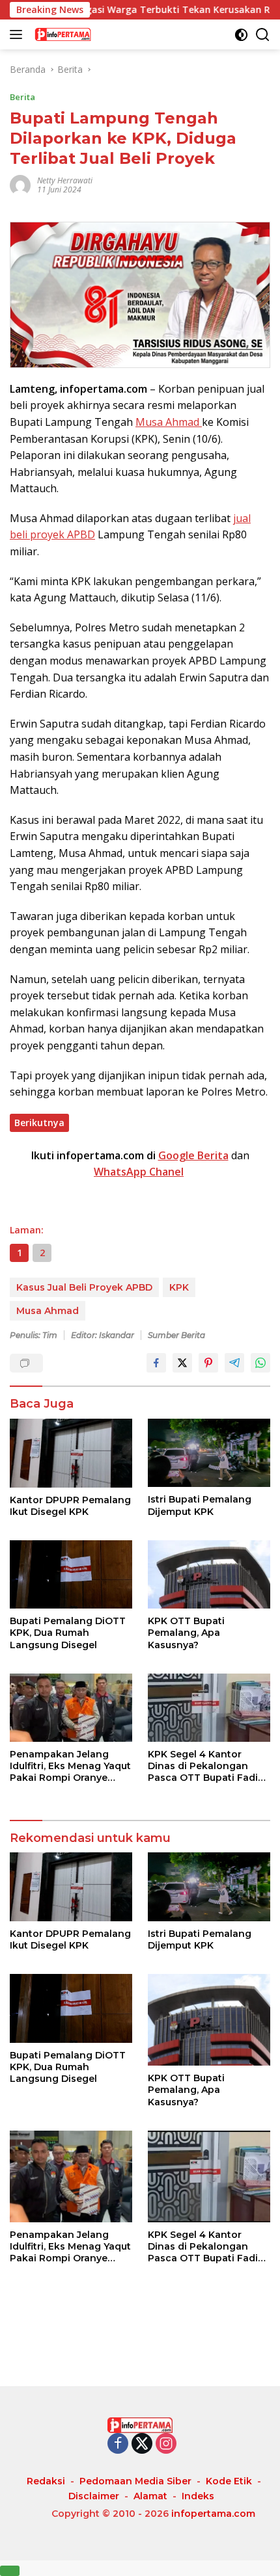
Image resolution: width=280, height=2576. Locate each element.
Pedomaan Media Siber (135, 2481)
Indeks (198, 2496)
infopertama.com (213, 2514)
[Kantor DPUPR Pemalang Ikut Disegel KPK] (71, 1453)
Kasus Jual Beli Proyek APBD (84, 1287)
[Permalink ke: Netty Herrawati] (20, 184)
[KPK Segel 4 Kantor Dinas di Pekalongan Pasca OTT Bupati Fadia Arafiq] (209, 1708)
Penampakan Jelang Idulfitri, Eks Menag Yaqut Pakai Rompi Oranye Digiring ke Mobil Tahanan (70, 1766)
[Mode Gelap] (241, 35)
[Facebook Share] (156, 1363)
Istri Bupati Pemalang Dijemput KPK (200, 1505)
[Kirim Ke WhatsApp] (260, 1363)
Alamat (150, 2496)
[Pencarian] (263, 35)
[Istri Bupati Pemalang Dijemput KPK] (209, 1453)
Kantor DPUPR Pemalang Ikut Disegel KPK (70, 1506)
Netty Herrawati (65, 180)
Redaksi (46, 2481)
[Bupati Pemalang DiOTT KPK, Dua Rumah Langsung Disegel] (71, 1574)
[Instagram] (166, 2444)
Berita (22, 97)
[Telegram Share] (234, 1363)
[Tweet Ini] (182, 1363)
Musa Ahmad (169, 422)
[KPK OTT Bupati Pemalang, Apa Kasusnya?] (209, 1574)
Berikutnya (39, 1123)
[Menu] (19, 34)
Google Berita (193, 1155)
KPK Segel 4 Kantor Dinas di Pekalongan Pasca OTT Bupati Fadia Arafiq (206, 1766)
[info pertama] (97, 34)
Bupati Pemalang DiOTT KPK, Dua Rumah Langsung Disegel (68, 1633)
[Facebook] (118, 2444)
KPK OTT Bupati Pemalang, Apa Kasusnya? (186, 1633)
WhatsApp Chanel (139, 1172)
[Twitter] (142, 2444)
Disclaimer (94, 2496)
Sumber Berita (176, 1335)
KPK (179, 1287)
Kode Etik (229, 2481)
